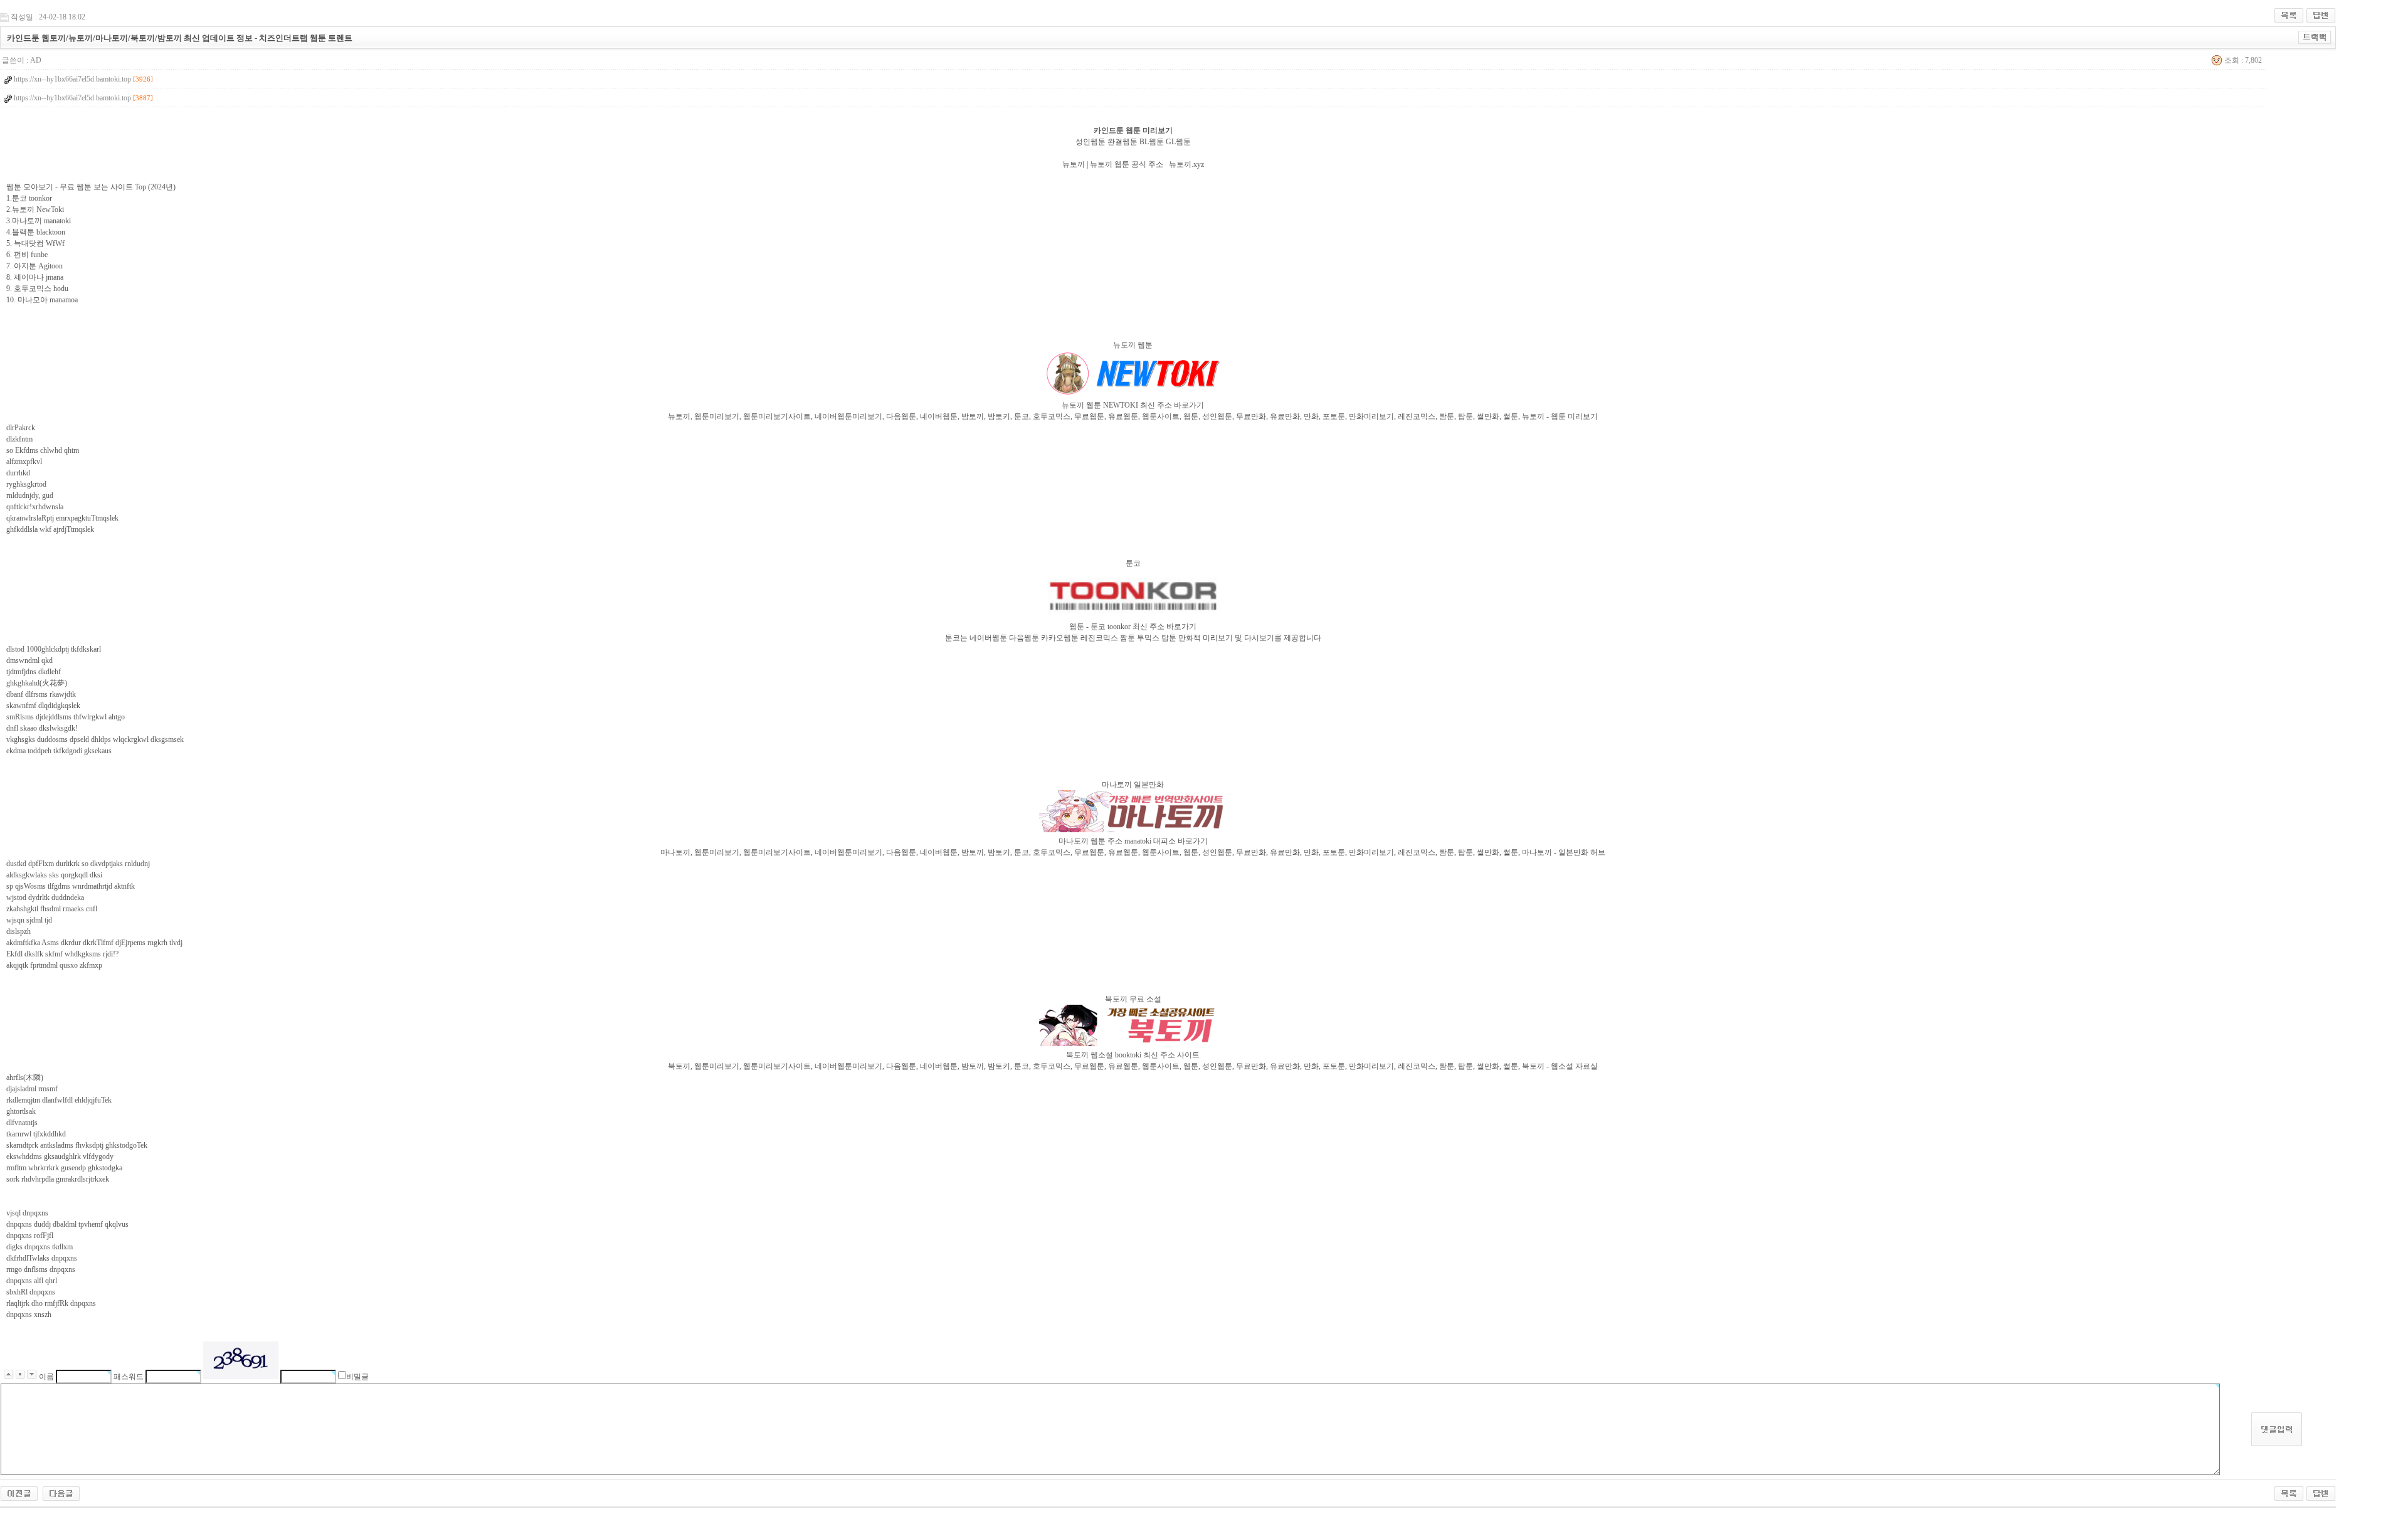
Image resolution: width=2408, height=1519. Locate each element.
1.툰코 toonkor (29, 198)
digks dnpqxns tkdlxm (40, 1247)
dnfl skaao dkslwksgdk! (42, 728)
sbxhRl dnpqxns (31, 1292)
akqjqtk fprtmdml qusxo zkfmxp (54, 965)
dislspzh (18, 931)
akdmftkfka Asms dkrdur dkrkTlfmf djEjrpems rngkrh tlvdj (94, 943)
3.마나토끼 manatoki (39, 221)
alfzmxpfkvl (24, 462)
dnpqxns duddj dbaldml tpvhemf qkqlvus (67, 1224)
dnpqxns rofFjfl (30, 1236)
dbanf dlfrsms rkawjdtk (41, 694)
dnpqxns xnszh (29, 1315)
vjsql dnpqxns (27, 1213)
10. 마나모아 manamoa (42, 300)
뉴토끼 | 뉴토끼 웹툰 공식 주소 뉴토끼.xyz (1133, 164)
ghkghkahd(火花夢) (37, 683)
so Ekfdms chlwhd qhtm (43, 450)
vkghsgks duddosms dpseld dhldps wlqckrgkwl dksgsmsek (95, 739)
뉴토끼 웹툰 (1133, 345)
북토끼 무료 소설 (1133, 999)
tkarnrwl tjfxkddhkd (36, 1134)
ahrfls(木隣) (25, 1077)
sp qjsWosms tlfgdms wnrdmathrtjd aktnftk (71, 886)
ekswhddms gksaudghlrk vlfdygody (60, 1156)
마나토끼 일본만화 (1133, 785)
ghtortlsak (21, 1111)
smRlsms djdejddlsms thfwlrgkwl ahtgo (66, 717)
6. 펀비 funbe (27, 255)
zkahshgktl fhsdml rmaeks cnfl (52, 909)
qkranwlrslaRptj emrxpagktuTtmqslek (62, 518)
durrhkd (18, 473)
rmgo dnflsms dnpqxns (41, 1269)
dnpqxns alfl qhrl (32, 1281)
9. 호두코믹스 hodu (37, 288)
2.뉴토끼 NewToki (35, 209)
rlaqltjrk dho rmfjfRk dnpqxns (51, 1303)
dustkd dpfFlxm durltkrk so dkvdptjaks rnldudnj (78, 864)
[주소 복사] (2315, 37)
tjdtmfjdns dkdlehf (34, 672)
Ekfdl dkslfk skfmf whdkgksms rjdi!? (62, 954)
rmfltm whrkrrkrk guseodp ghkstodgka (64, 1168)
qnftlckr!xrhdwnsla (35, 507)
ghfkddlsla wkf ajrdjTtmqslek (50, 529)
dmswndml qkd (29, 660)
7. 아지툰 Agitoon (34, 266)
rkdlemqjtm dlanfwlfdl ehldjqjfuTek (59, 1100)
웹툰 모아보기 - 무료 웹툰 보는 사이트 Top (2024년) (91, 187)
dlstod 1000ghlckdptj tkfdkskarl (54, 649)
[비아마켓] (61, 1493)
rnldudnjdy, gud (30, 495)
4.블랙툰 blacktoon (36, 232)
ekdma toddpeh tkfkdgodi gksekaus (59, 751)
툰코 (1133, 563)
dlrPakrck (21, 428)
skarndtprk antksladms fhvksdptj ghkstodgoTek (77, 1145)
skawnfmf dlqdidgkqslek (43, 706)
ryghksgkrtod (26, 484)
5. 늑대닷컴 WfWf (35, 243)
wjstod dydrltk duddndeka (45, 897)
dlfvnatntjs (22, 1123)
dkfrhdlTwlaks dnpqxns (42, 1258)
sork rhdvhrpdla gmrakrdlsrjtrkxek (58, 1179)
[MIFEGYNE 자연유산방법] (19, 1493)
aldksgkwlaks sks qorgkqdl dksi (54, 875)
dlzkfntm (19, 439)
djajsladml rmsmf (32, 1089)
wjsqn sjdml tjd (29, 920)
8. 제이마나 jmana (35, 277)
